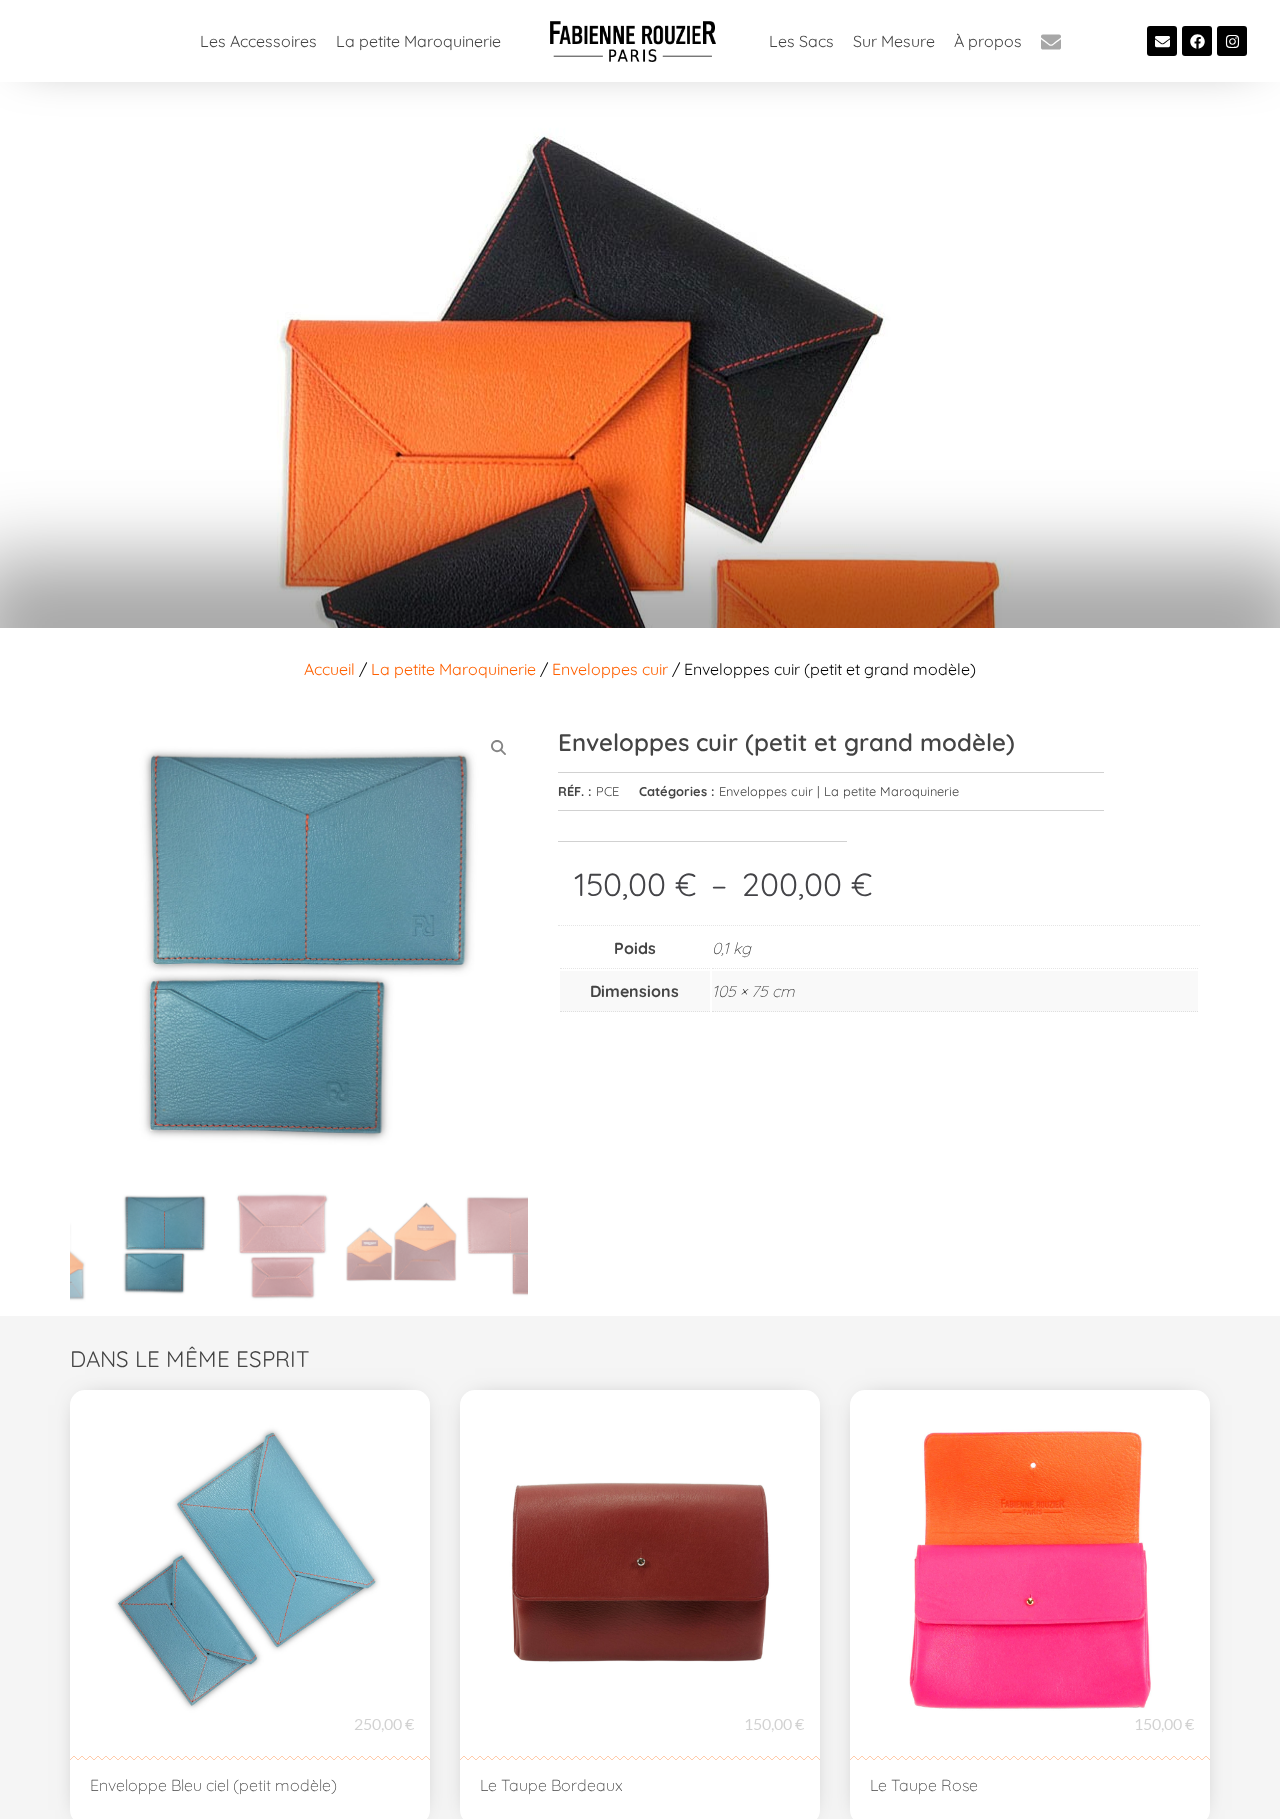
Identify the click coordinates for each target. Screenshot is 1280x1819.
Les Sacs (801, 41)
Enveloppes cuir (610, 669)
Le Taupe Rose (924, 1785)
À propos (988, 41)
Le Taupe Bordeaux (551, 1785)
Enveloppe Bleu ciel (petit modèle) (213, 1785)
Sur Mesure (894, 41)
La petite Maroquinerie (418, 41)
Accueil (329, 669)
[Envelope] (1162, 41)
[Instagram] (1232, 41)
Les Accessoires (258, 41)
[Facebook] (1197, 41)
